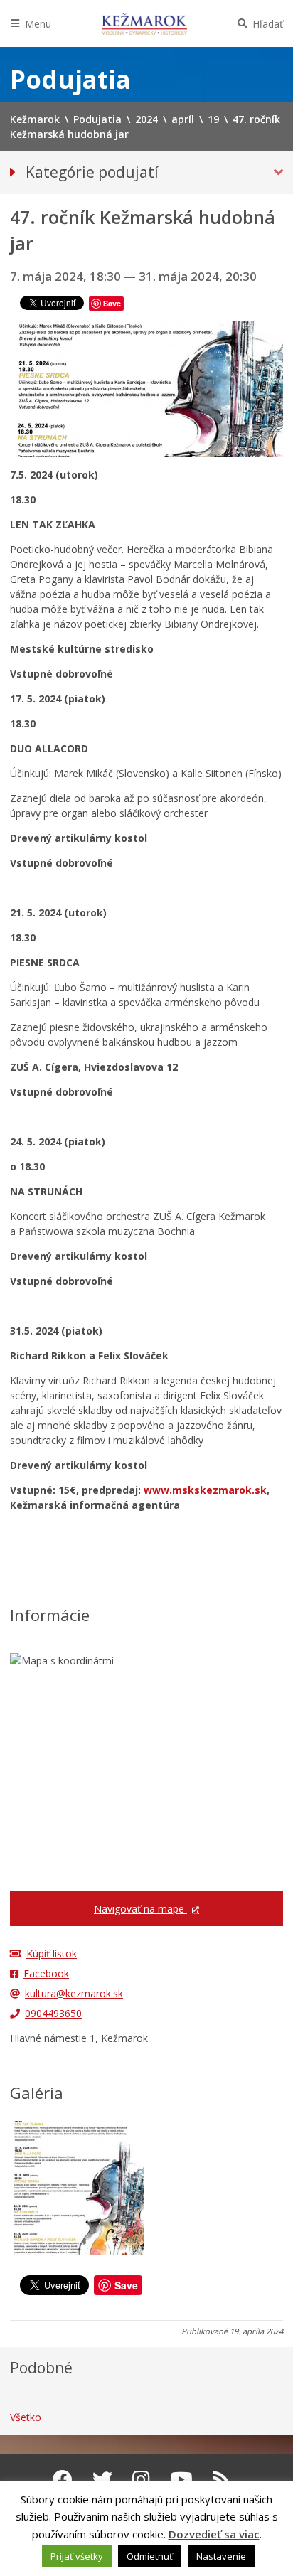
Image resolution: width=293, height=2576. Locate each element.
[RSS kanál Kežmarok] (222, 2479)
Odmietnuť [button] (150, 2556)
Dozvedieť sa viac (214, 2534)
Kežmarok (144, 23)
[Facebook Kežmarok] (63, 2479)
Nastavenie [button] (221, 2556)
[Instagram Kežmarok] (141, 2479)
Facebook (46, 1973)
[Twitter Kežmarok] (102, 2479)
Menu (38, 24)
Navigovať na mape (140, 1909)
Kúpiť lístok (52, 1954)
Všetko (26, 2417)
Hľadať (268, 24)
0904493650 (53, 2013)
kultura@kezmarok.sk (74, 1993)
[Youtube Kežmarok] (181, 2479)
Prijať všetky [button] (77, 2556)
